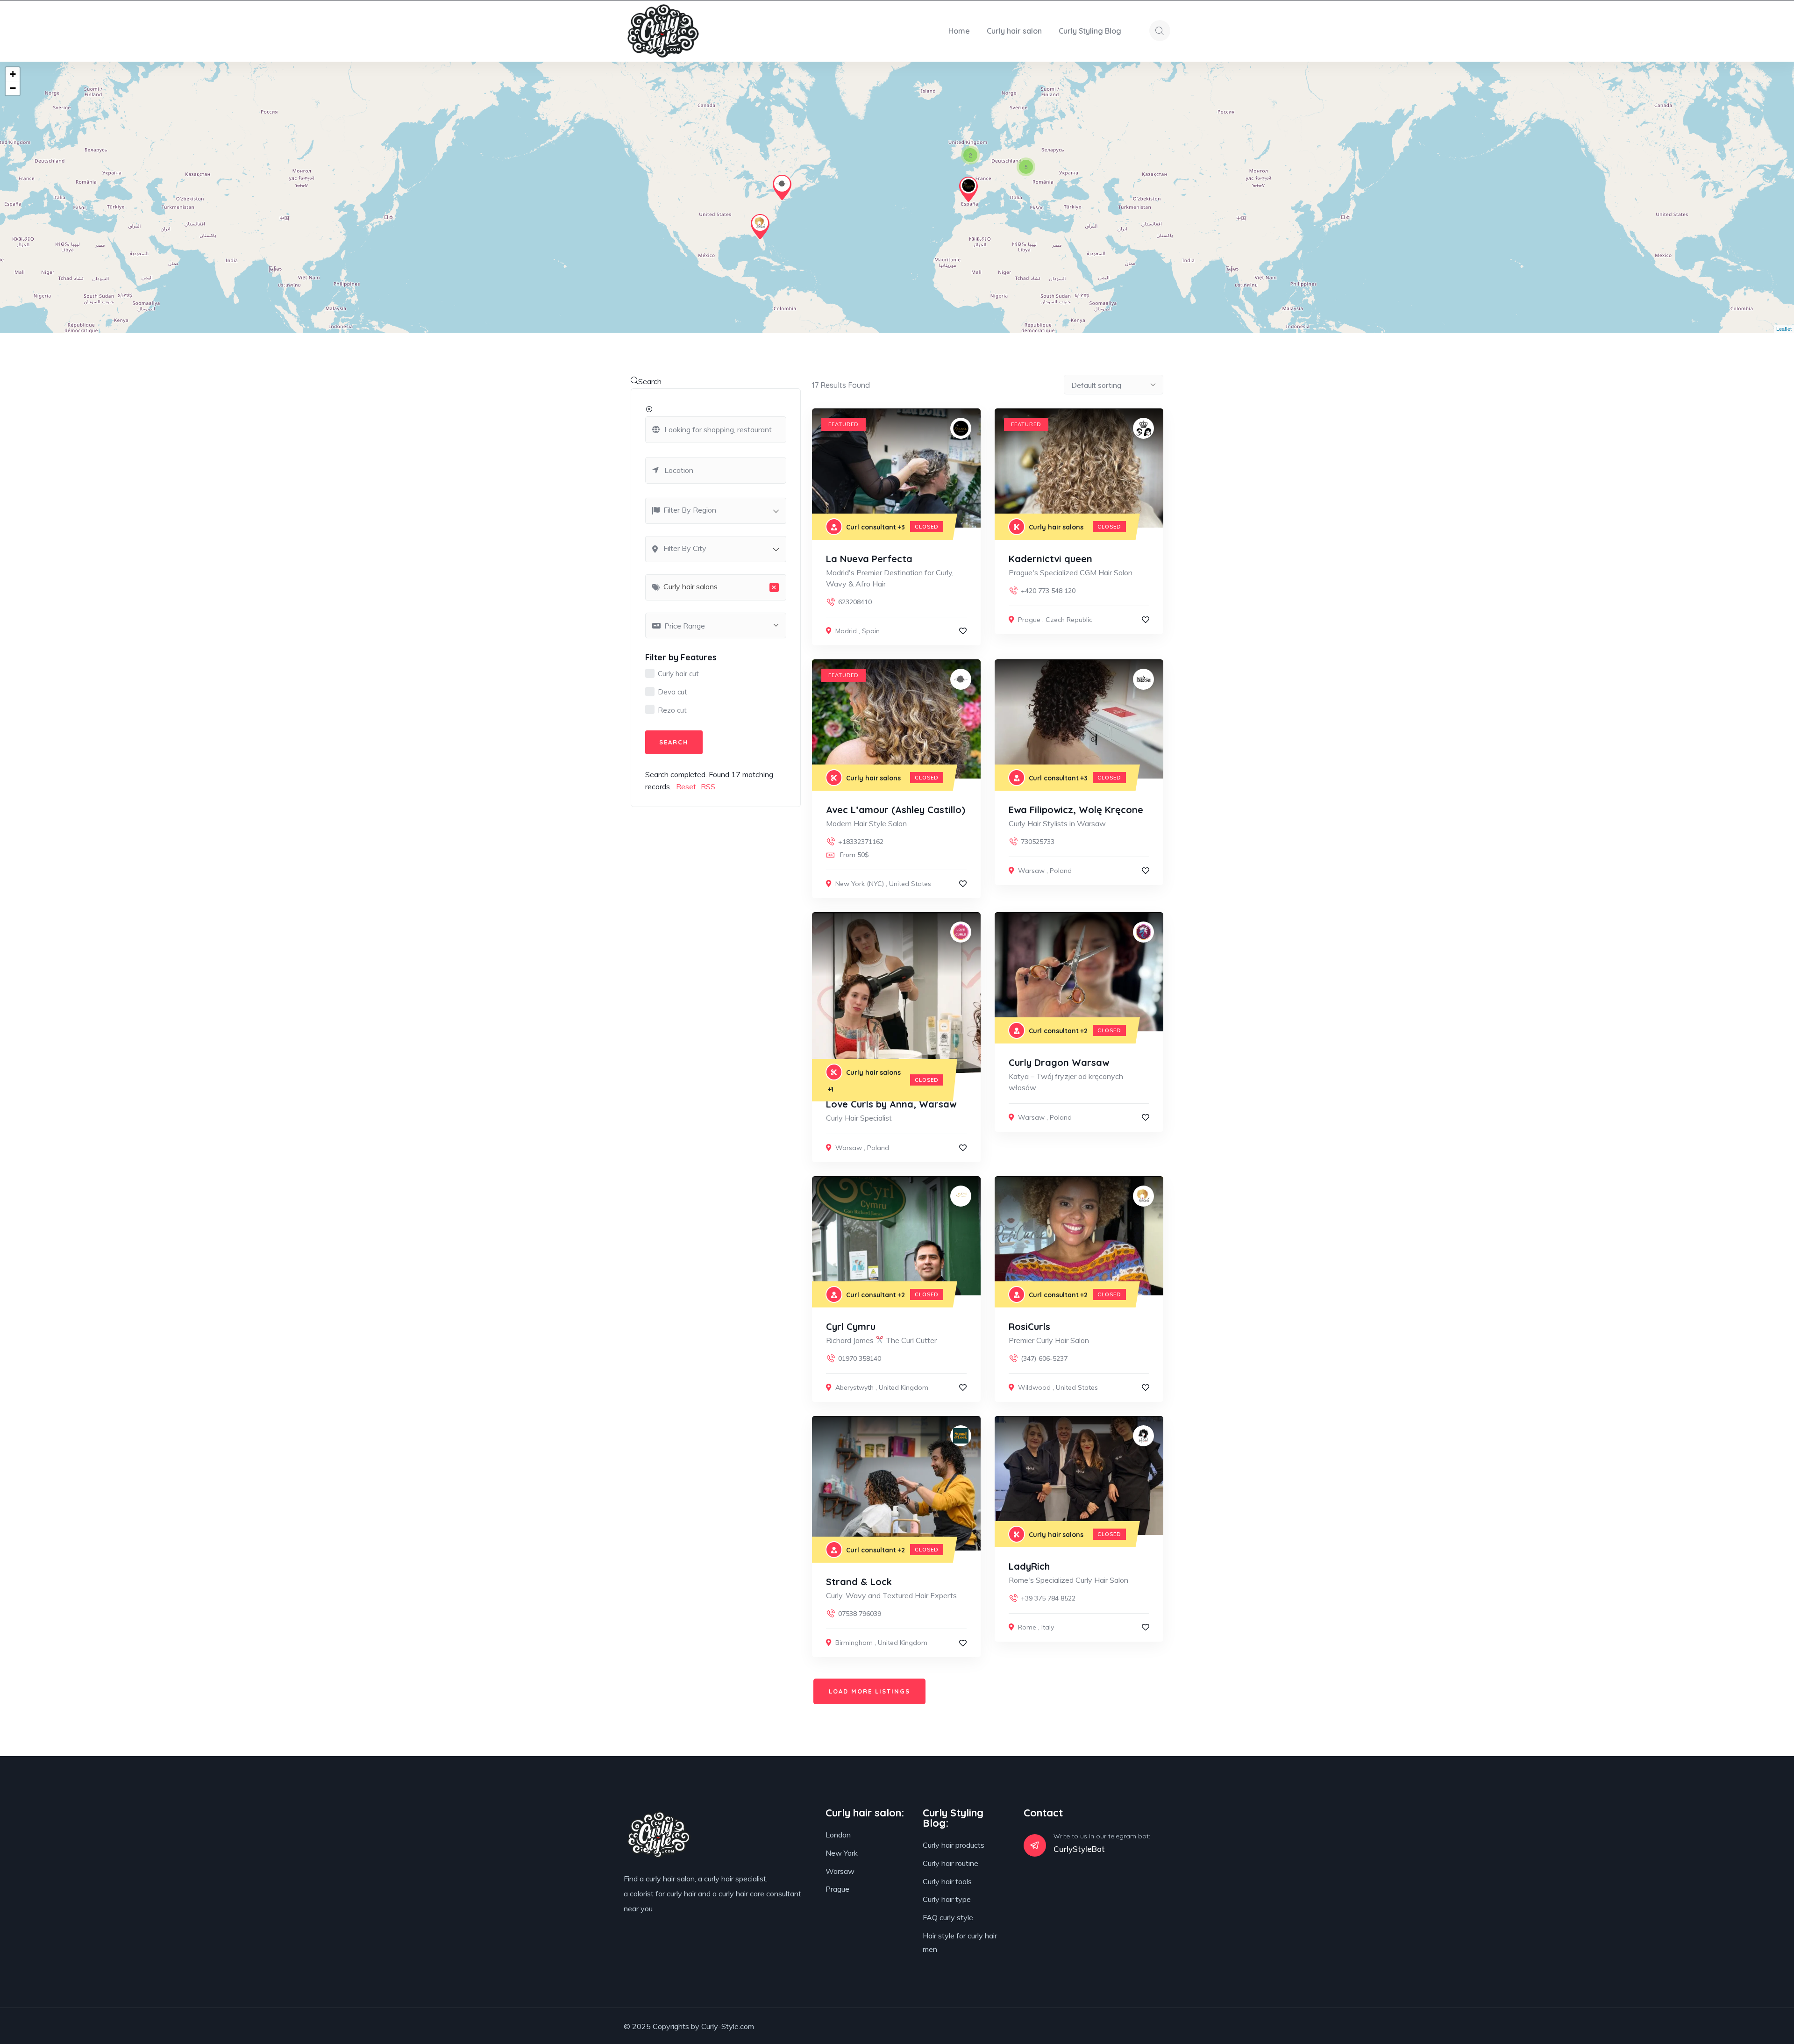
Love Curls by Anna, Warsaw (891, 1104)
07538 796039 (860, 1614)
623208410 (855, 602)
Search (650, 381)
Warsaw (1031, 871)
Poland (1061, 871)
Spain (871, 631)
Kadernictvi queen (1050, 559)
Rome (1027, 1627)
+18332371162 (861, 842)
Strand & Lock (859, 1582)
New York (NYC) (860, 884)
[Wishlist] (963, 631)
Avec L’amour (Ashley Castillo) (896, 810)
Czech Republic (1069, 620)
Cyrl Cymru (851, 1326)
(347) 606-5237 (1044, 1358)
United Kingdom (904, 1387)
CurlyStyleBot (1079, 1849)
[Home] (663, 31)
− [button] (13, 88)
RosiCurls (1029, 1326)
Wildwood (1034, 1387)
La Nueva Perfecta (869, 559)
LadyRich (1029, 1566)
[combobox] (716, 511)
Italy (1048, 1627)
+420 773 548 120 (1048, 591)
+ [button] (13, 74)
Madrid (846, 631)
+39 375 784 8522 (1048, 1598)
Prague (1029, 620)
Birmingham (854, 1643)
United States (910, 884)
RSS (708, 786)
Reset (686, 786)
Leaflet (1784, 329)
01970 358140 (860, 1358)
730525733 (1038, 842)
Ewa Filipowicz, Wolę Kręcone (1076, 810)
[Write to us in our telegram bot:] (1035, 1845)
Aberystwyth (854, 1387)
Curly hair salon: (865, 1813)
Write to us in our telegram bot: (1102, 1836)
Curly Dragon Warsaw (1059, 1062)
